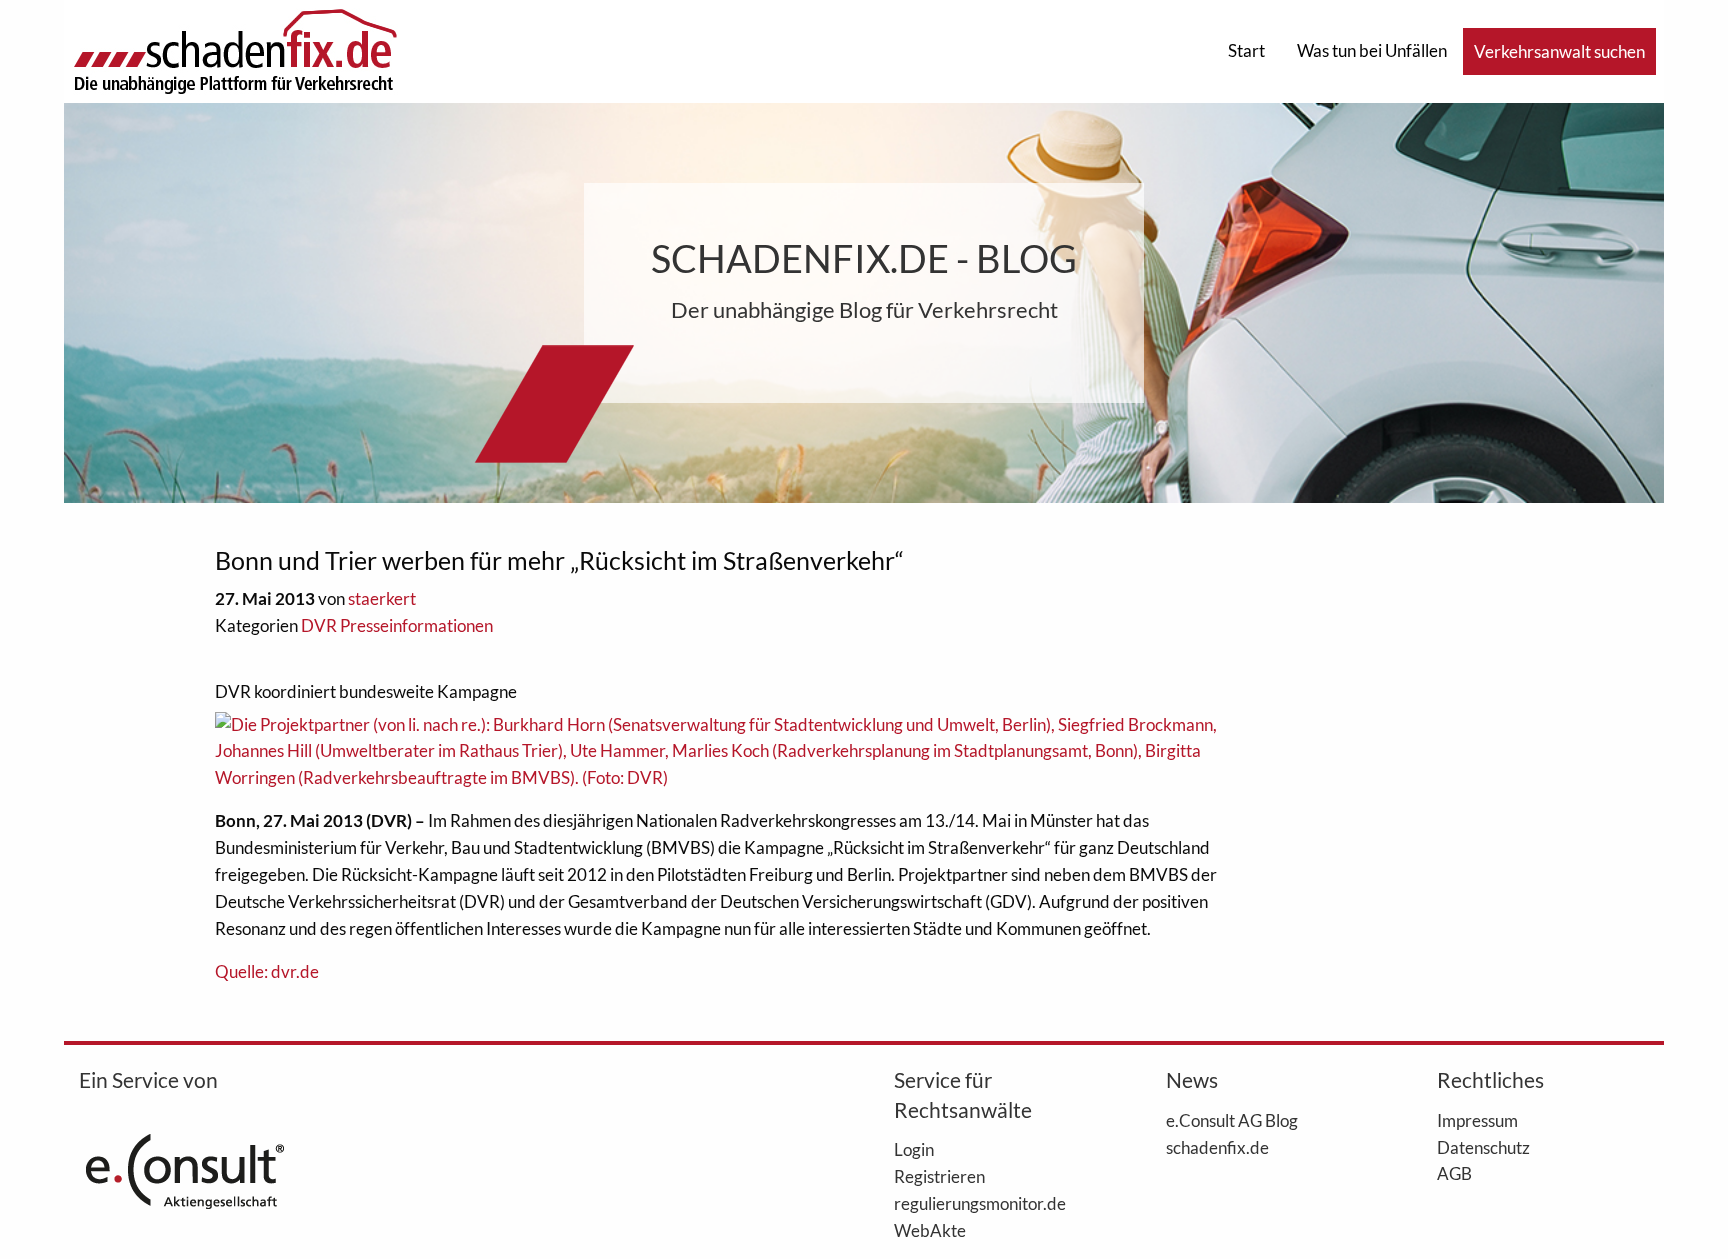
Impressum (1477, 1120)
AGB (1454, 1173)
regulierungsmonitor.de (980, 1203)
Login (914, 1149)
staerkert (382, 598)
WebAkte (930, 1230)
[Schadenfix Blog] (235, 49)
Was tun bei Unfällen (1372, 50)
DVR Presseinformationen (397, 625)
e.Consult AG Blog (1232, 1120)
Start (1246, 50)
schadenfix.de (1217, 1147)
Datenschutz (1483, 1147)
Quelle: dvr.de (267, 971)
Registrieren (939, 1176)
